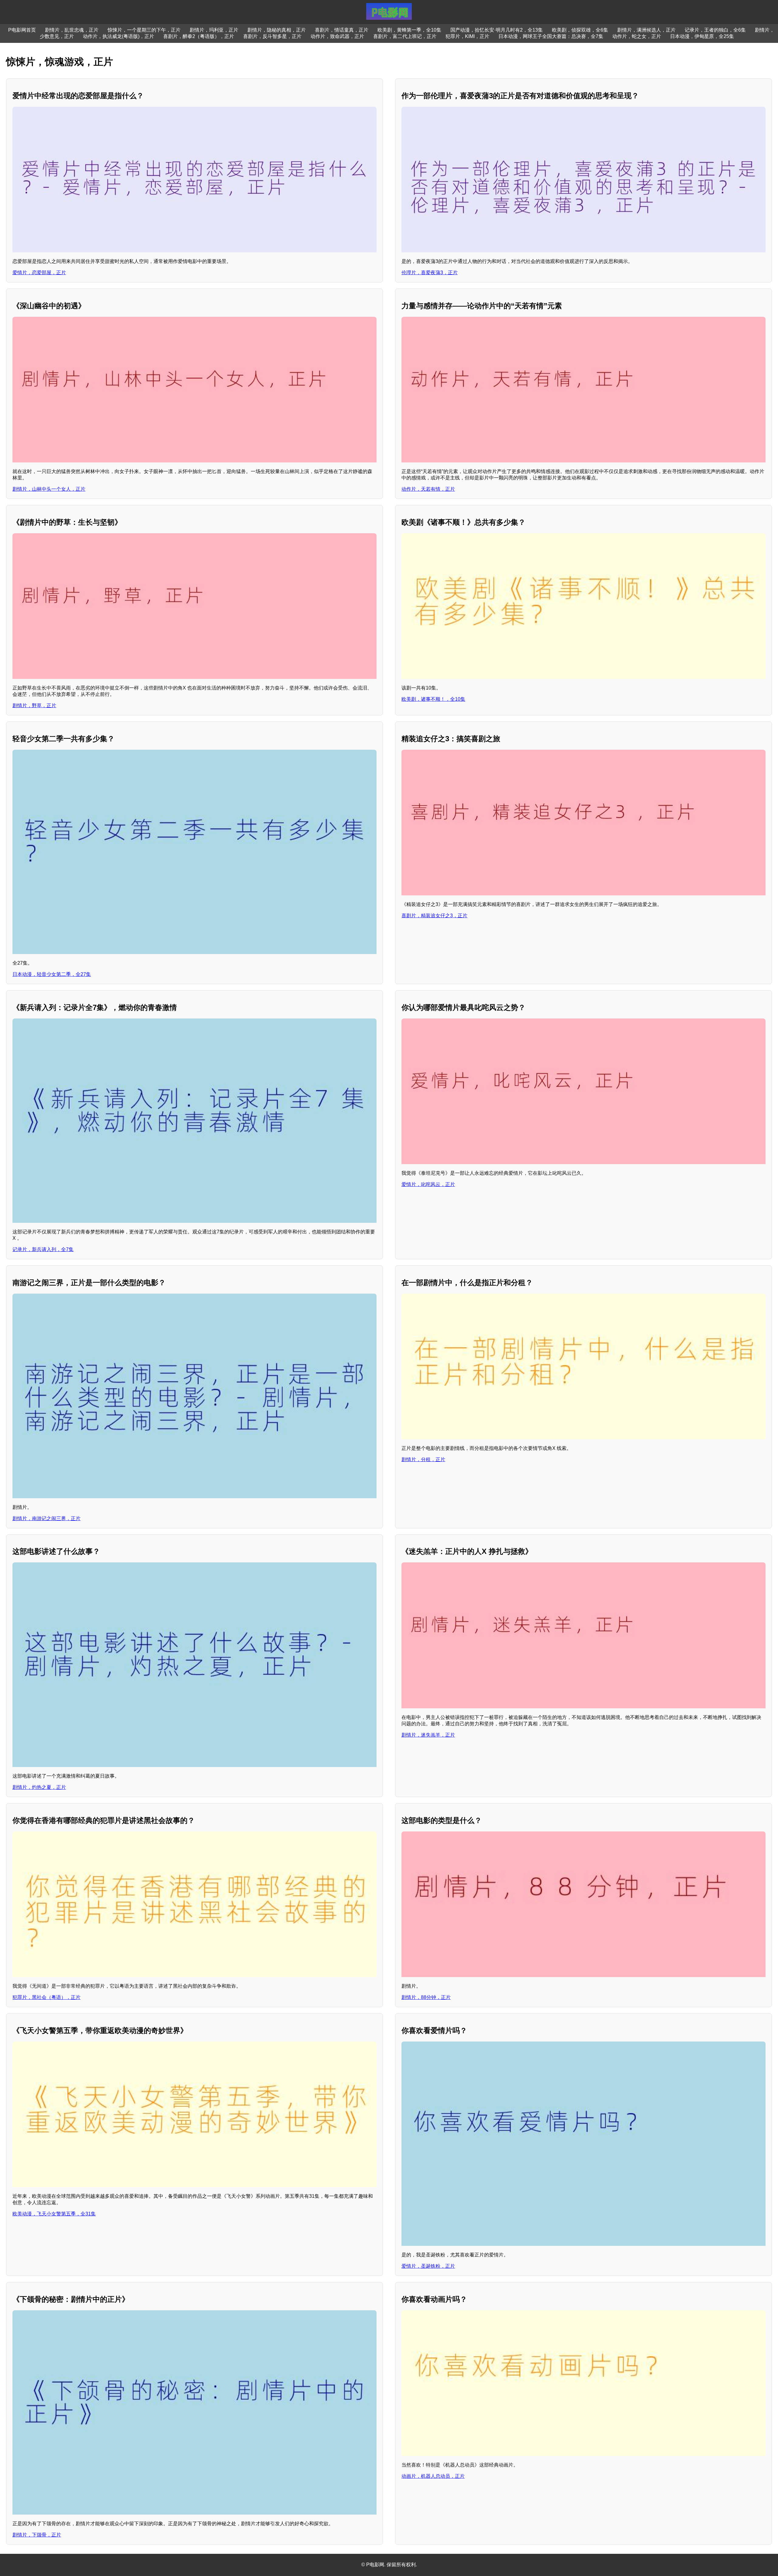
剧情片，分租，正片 (423, 1459)
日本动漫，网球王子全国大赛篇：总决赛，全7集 (551, 36)
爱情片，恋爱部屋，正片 (39, 273)
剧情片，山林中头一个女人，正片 (49, 489)
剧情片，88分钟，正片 (426, 1997)
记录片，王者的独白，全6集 (715, 30)
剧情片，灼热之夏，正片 (39, 1787)
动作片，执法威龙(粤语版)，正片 (119, 36)
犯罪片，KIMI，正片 (467, 36)
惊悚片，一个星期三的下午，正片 (144, 30)
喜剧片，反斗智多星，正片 (272, 36)
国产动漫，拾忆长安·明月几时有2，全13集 (497, 30)
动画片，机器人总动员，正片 (433, 2476)
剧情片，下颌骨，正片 (37, 2535)
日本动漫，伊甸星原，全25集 (702, 36)
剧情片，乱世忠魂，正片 (72, 30)
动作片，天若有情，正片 (428, 489)
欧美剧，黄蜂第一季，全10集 (409, 30)
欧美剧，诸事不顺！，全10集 (433, 699)
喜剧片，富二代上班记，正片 (405, 36)
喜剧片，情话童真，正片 (342, 30)
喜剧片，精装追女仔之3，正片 (434, 916)
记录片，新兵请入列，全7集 (43, 1249)
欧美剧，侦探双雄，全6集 (580, 30)
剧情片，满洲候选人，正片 (646, 30)
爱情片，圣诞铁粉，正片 (428, 2266)
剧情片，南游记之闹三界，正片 (46, 1518)
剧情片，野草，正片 (34, 705)
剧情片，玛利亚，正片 (214, 30)
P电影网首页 (22, 30)
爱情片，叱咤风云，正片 (428, 1184)
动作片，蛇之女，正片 (637, 36)
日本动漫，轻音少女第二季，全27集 (52, 974)
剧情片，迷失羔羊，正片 (428, 1735)
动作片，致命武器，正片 (337, 36)
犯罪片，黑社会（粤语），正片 (46, 1997)
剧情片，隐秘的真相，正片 (277, 30)
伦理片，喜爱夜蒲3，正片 (430, 273)
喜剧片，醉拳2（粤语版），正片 (199, 36)
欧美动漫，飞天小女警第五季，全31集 (54, 2214)
